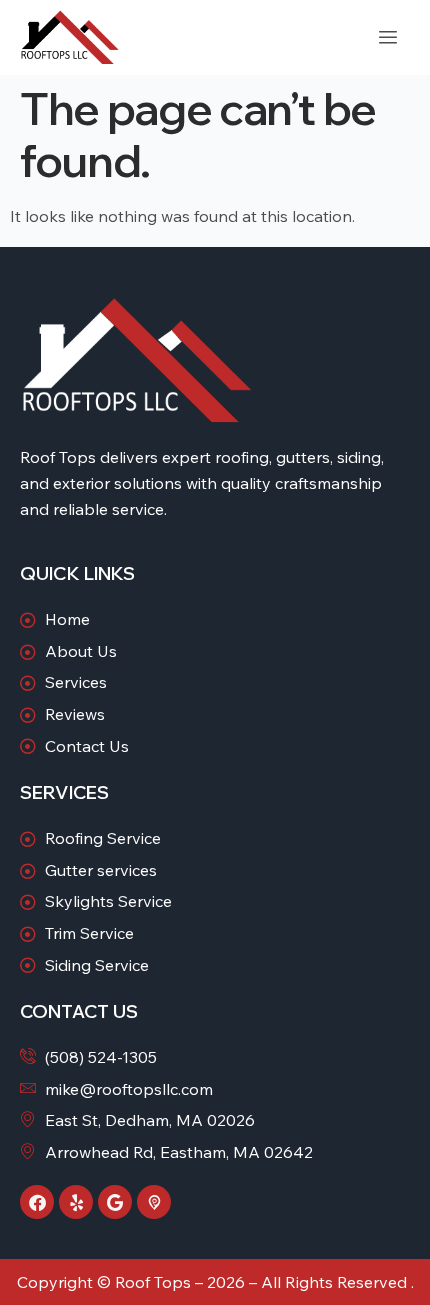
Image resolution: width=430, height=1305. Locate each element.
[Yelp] (76, 1202)
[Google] (115, 1202)
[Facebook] (37, 1202)
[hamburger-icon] (387, 37)
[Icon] (154, 1202)
